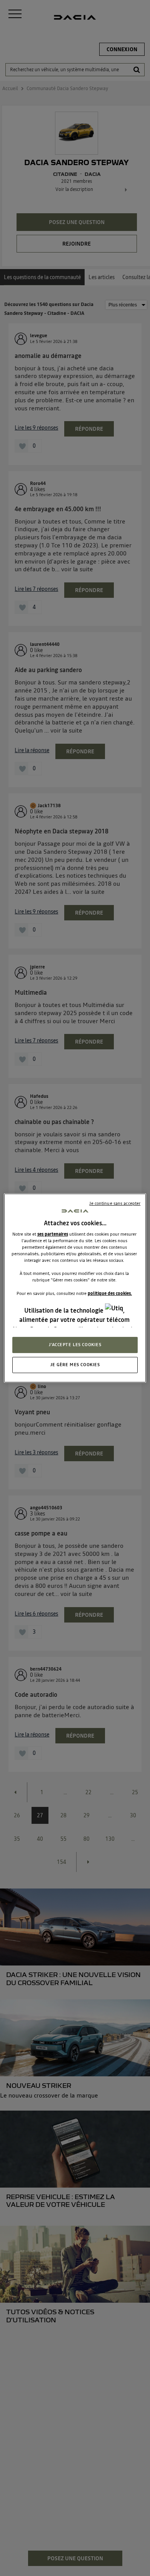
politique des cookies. (110, 1293)
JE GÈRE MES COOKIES (75, 1365)
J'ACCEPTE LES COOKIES (75, 1345)
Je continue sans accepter (115, 1203)
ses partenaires (53, 1234)
